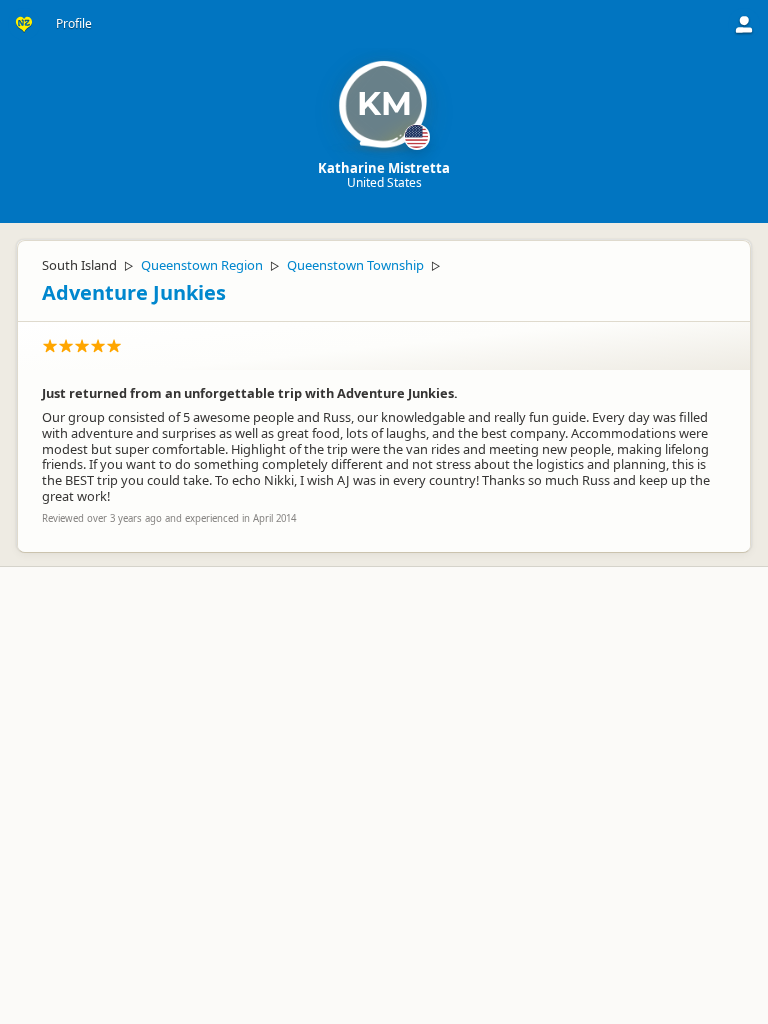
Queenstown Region (202, 265)
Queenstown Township (355, 265)
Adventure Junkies (134, 292)
